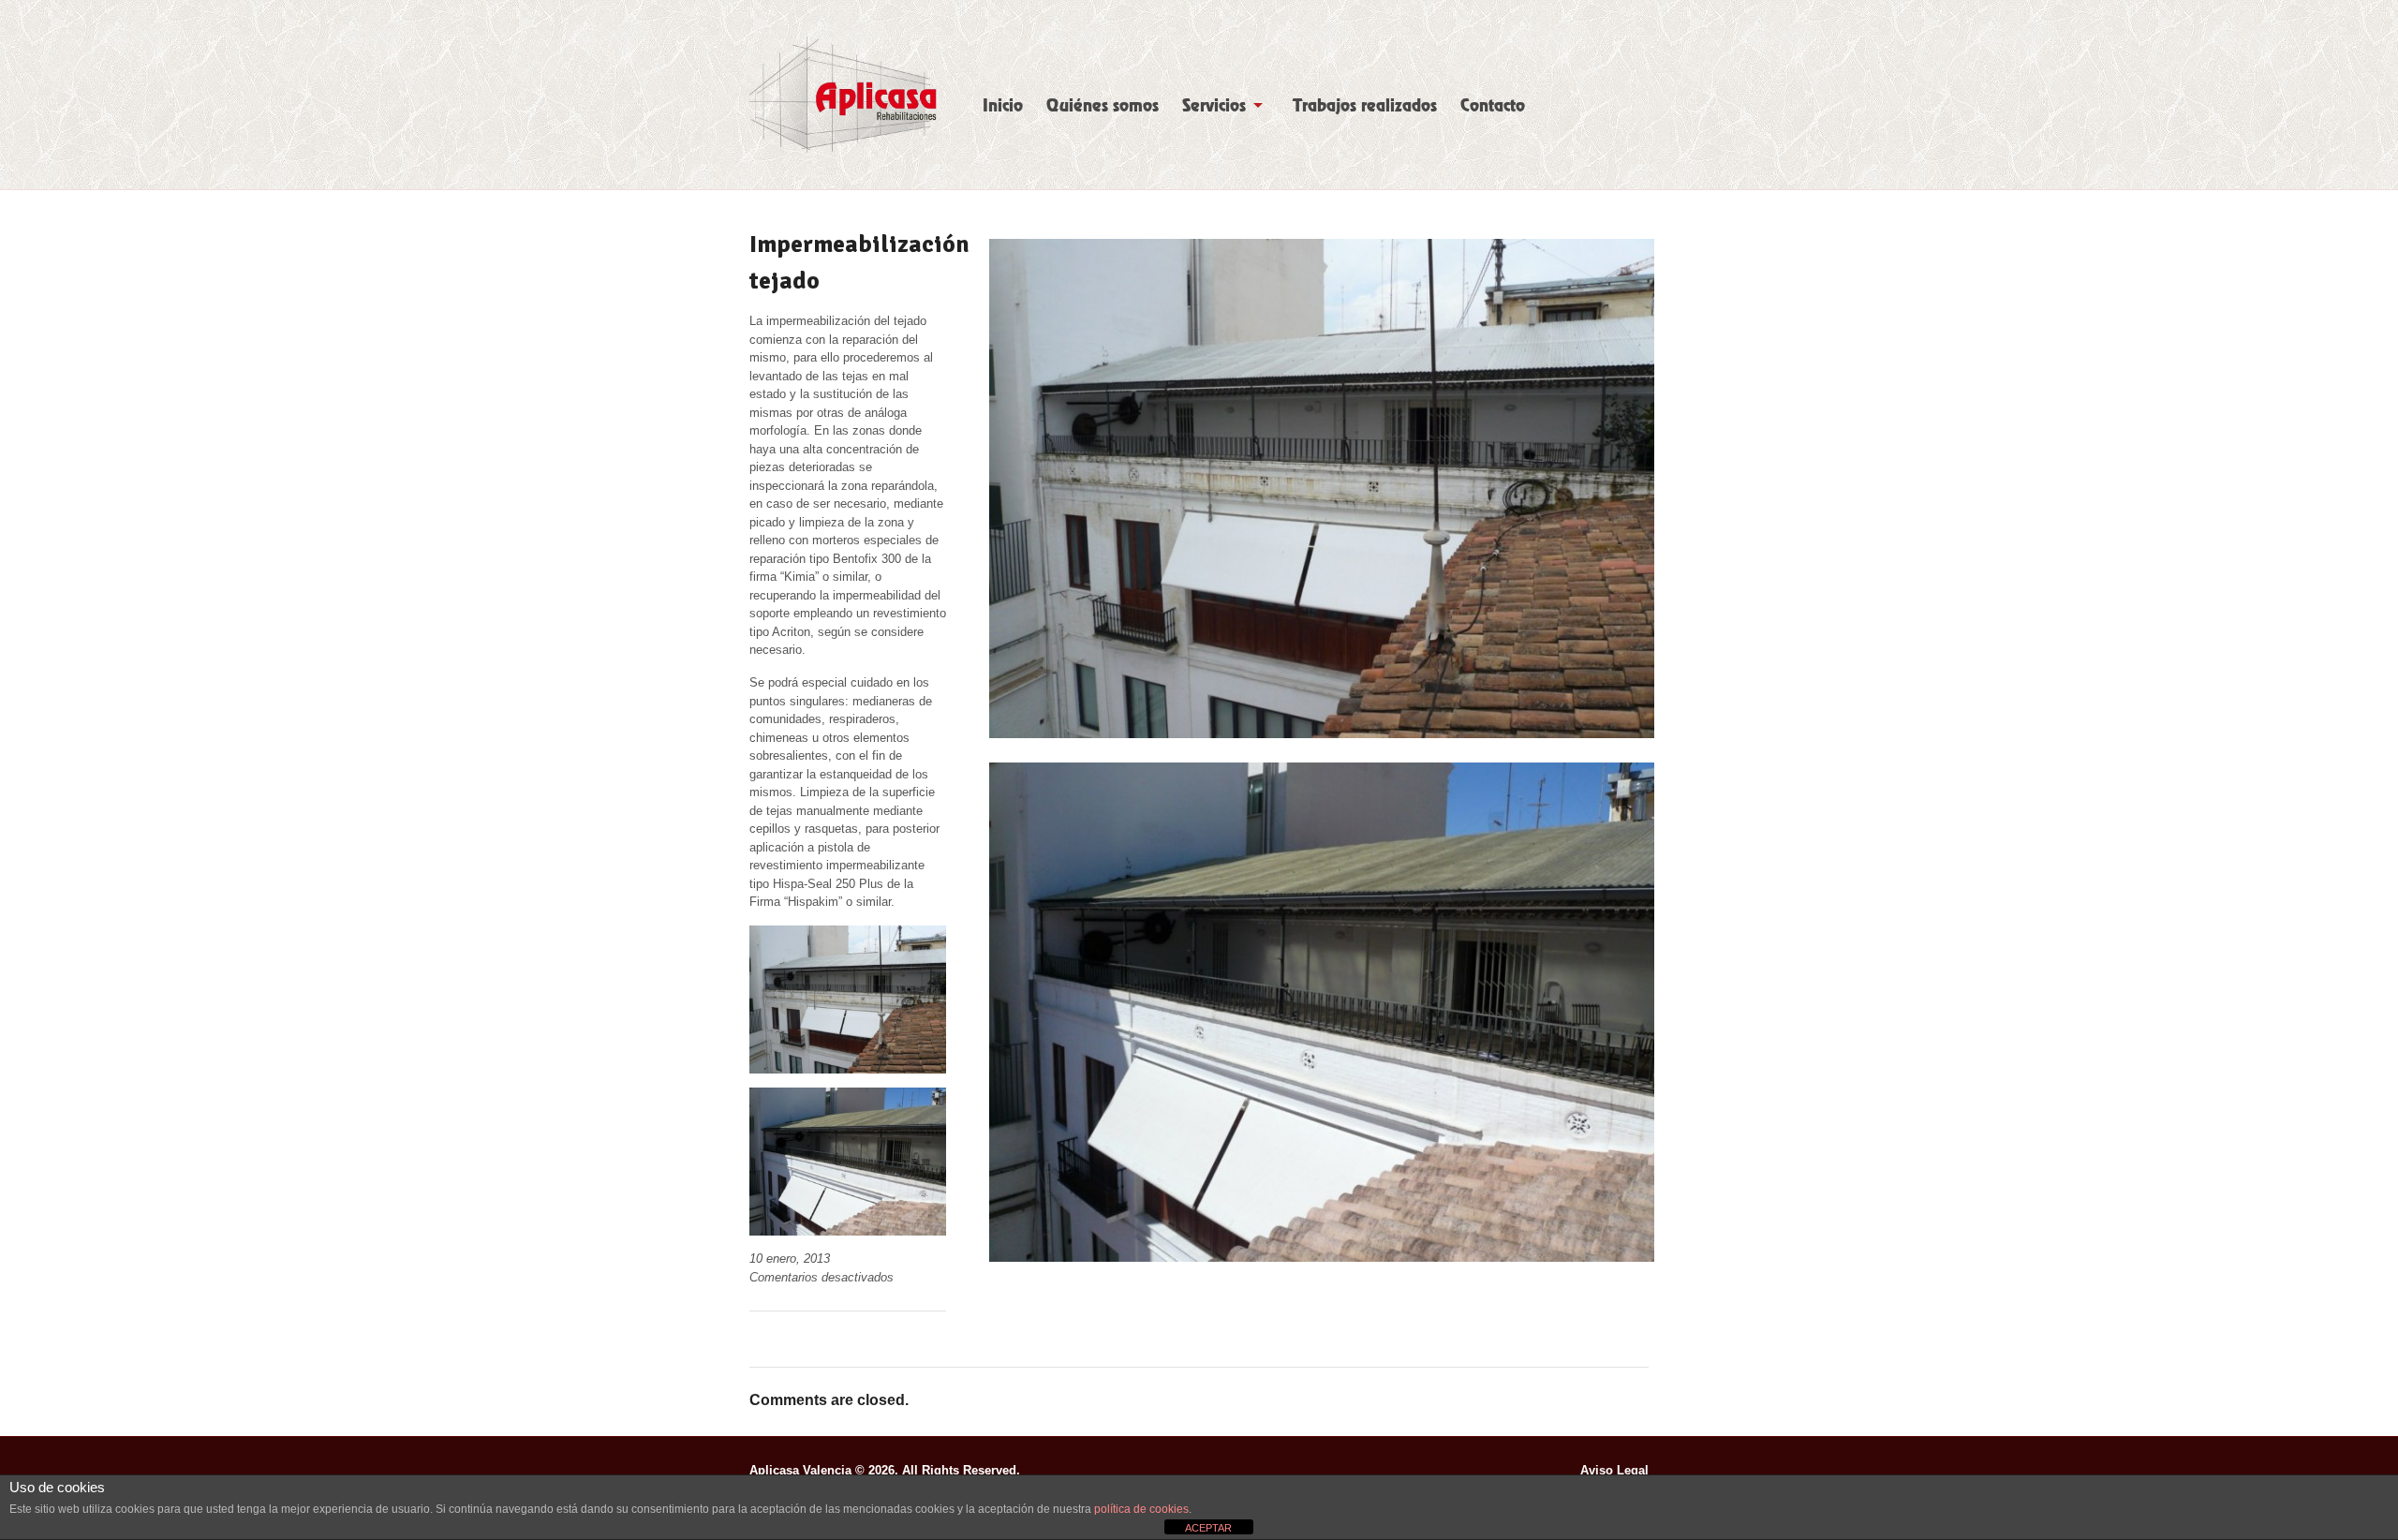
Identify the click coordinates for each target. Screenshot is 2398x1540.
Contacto (1493, 106)
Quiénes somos (1103, 106)
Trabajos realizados (1365, 106)
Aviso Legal (1614, 1470)
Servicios (1214, 106)
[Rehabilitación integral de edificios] (843, 95)
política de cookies (1141, 1509)
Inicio (1003, 106)
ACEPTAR (1208, 1528)
